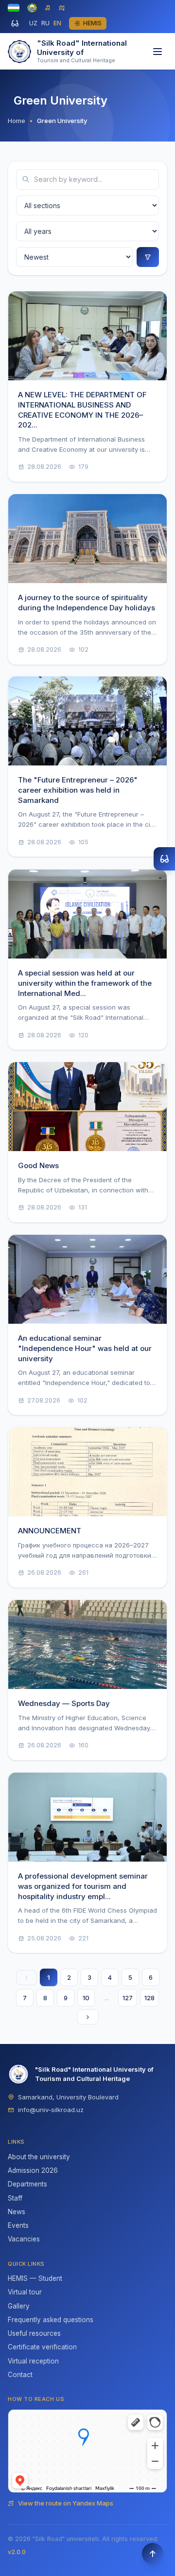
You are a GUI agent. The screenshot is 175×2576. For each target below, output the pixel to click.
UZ (33, 23)
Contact (20, 2375)
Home (17, 121)
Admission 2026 (33, 2170)
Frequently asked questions (51, 2320)
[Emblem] (32, 8)
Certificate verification (42, 2347)
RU (45, 23)
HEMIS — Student (35, 2278)
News (17, 2212)
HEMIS (92, 23)
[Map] (62, 8)
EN (57, 23)
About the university (39, 2157)
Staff (15, 2198)
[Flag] (14, 8)
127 (128, 1998)
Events (18, 2225)
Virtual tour (25, 2292)
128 (149, 1998)
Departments (27, 2184)
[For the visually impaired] (15, 23)
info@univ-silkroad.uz (51, 2110)
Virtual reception (33, 2361)
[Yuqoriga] (153, 2554)
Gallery (19, 2306)
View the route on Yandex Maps (66, 2503)
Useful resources (34, 2333)
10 (86, 1998)
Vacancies (24, 2239)
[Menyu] (157, 52)
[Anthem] (48, 8)
